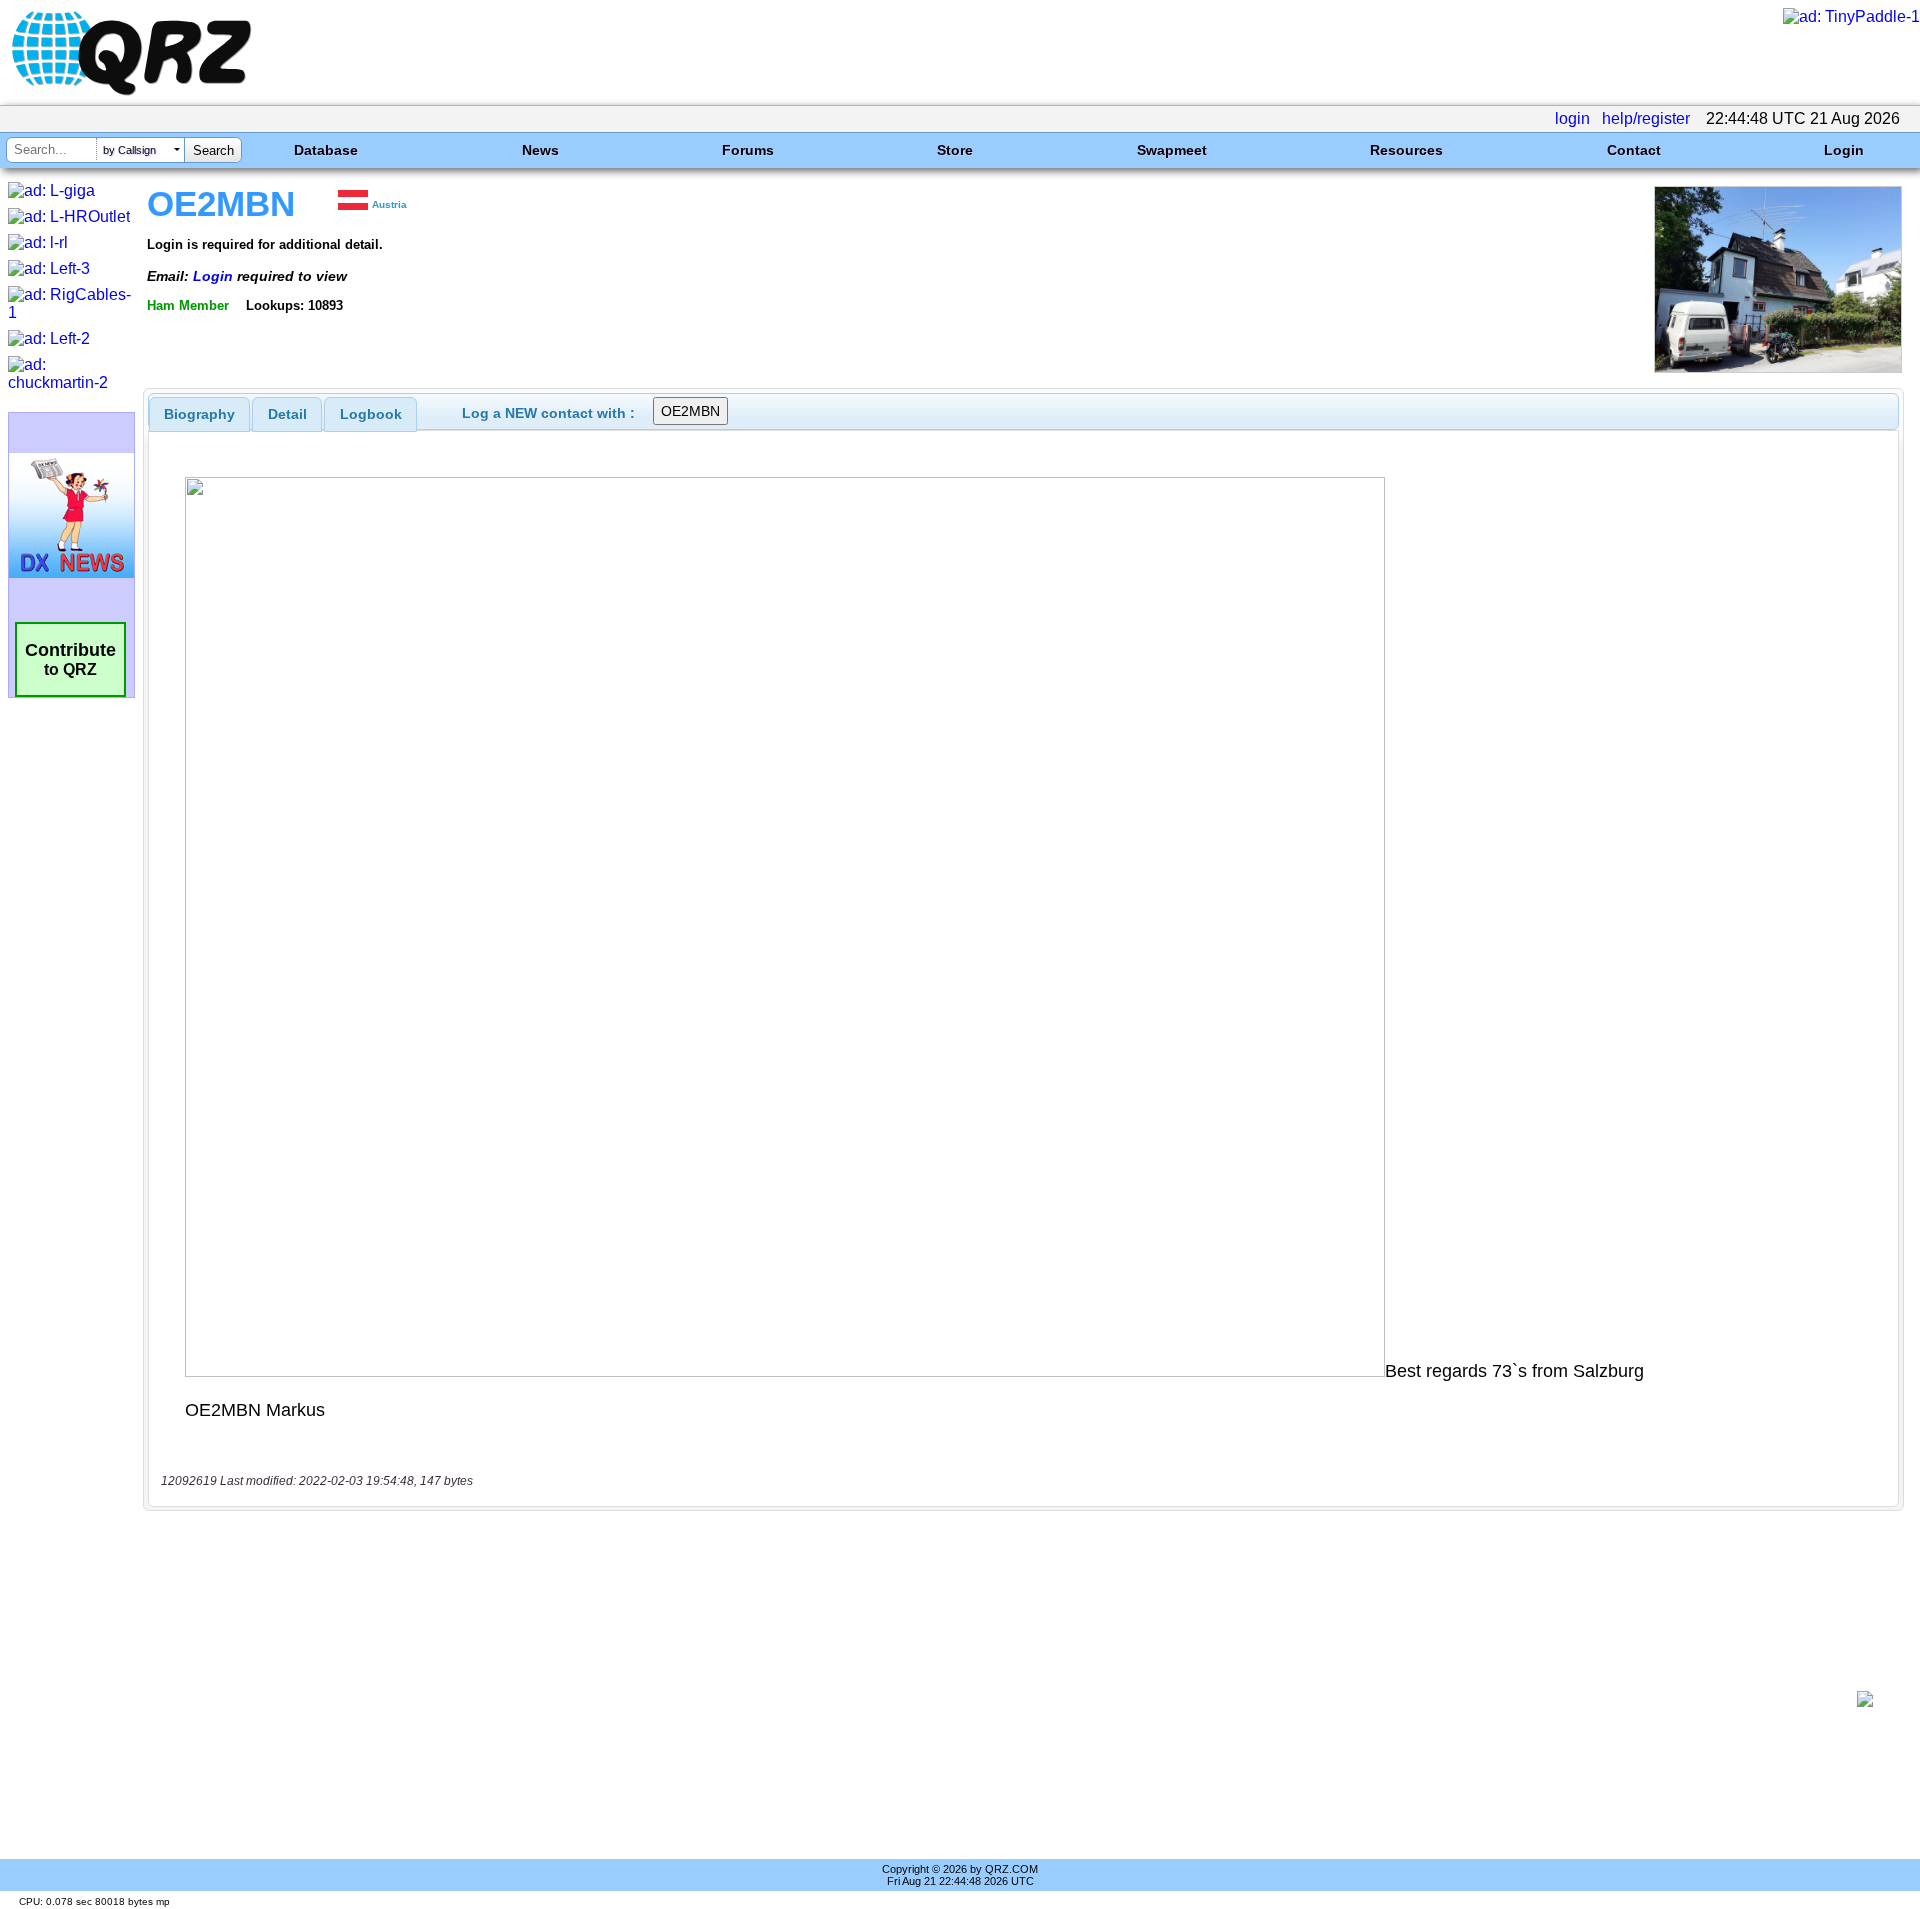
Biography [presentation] (199, 414)
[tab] (199, 414)
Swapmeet (1172, 150)
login (1572, 118)
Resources (1406, 150)
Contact (1634, 150)
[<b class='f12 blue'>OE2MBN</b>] (1778, 367)
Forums (748, 150)
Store (955, 150)
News (540, 150)
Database (326, 150)
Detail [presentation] (287, 414)
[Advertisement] (1000, 1699)
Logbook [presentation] (371, 414)
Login (1844, 150)
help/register (1646, 118)
